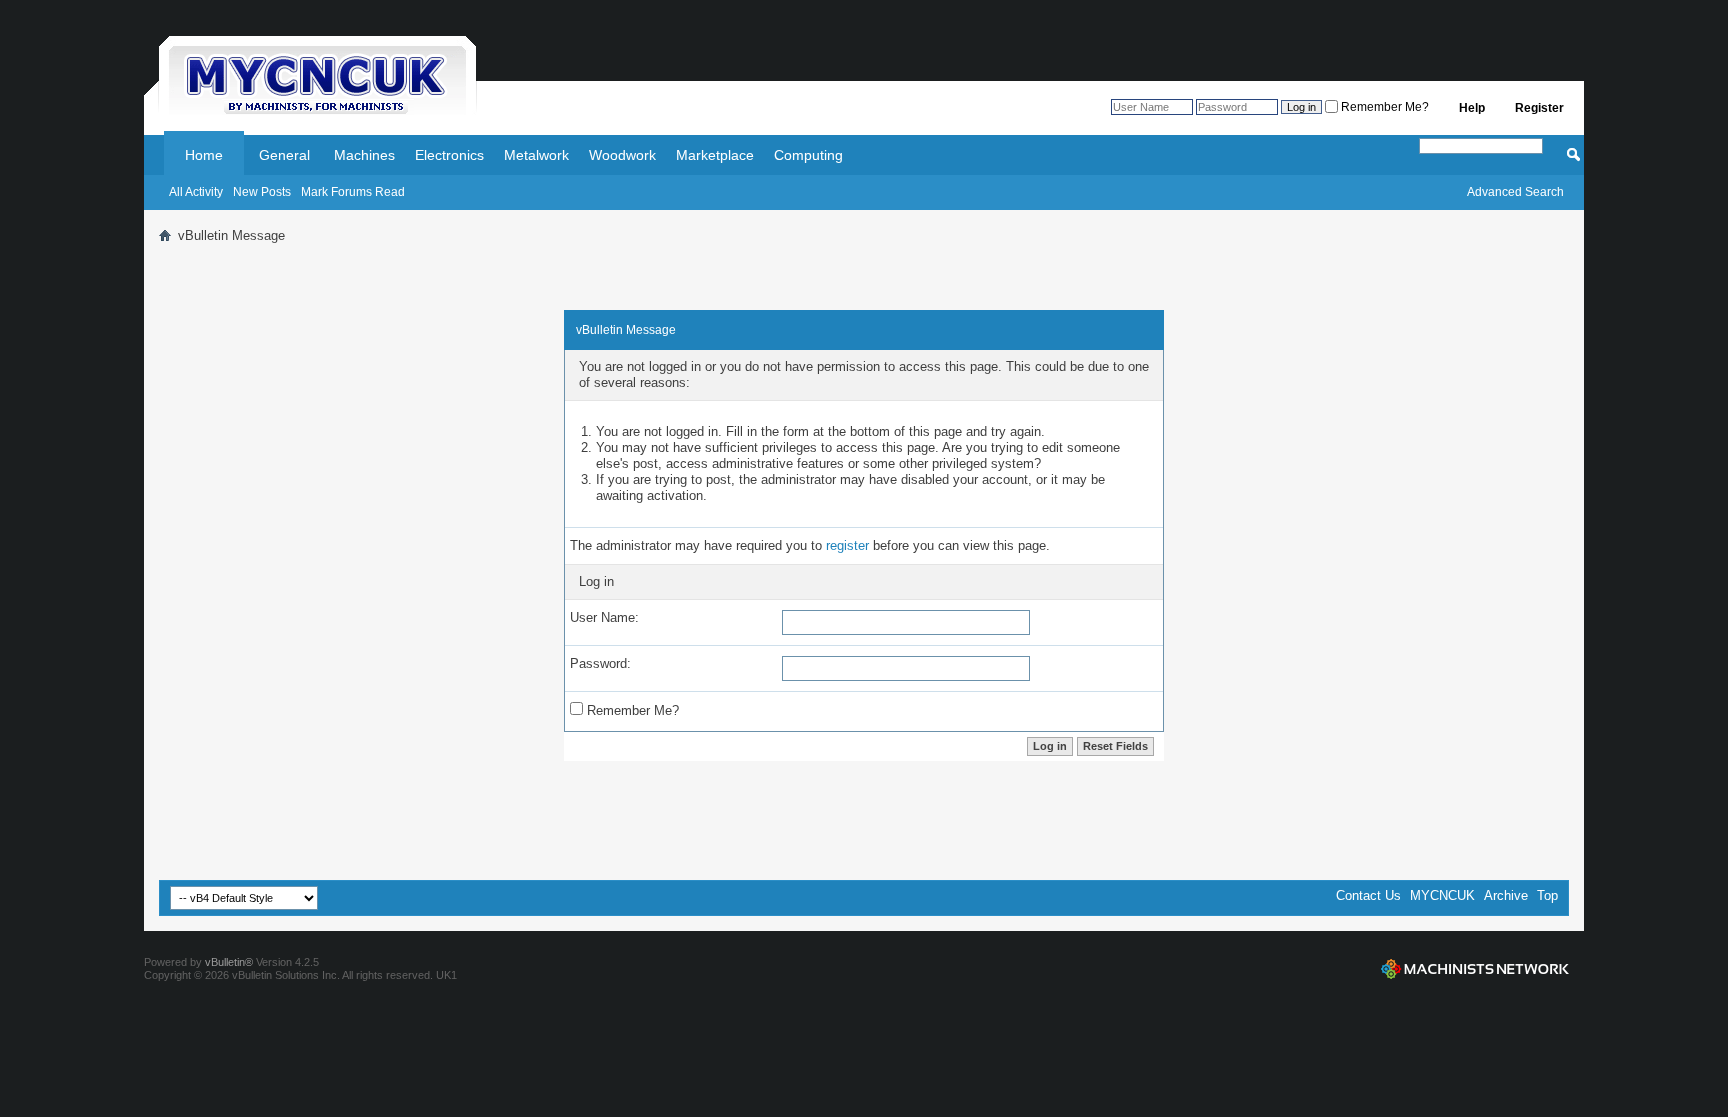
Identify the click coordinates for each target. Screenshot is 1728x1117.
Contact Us (1368, 895)
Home (204, 155)
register (847, 545)
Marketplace (715, 155)
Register (1539, 108)
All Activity (196, 192)
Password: (600, 663)
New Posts (262, 192)
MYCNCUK (1442, 895)
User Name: (604, 617)
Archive (1506, 895)
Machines (364, 155)
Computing (808, 155)
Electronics (449, 155)
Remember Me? (1383, 107)
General (284, 155)
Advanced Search (1515, 192)
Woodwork (622, 155)
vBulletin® (229, 962)
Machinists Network (1475, 969)
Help (1472, 108)
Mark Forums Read (353, 192)
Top (1547, 895)
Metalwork (536, 155)
